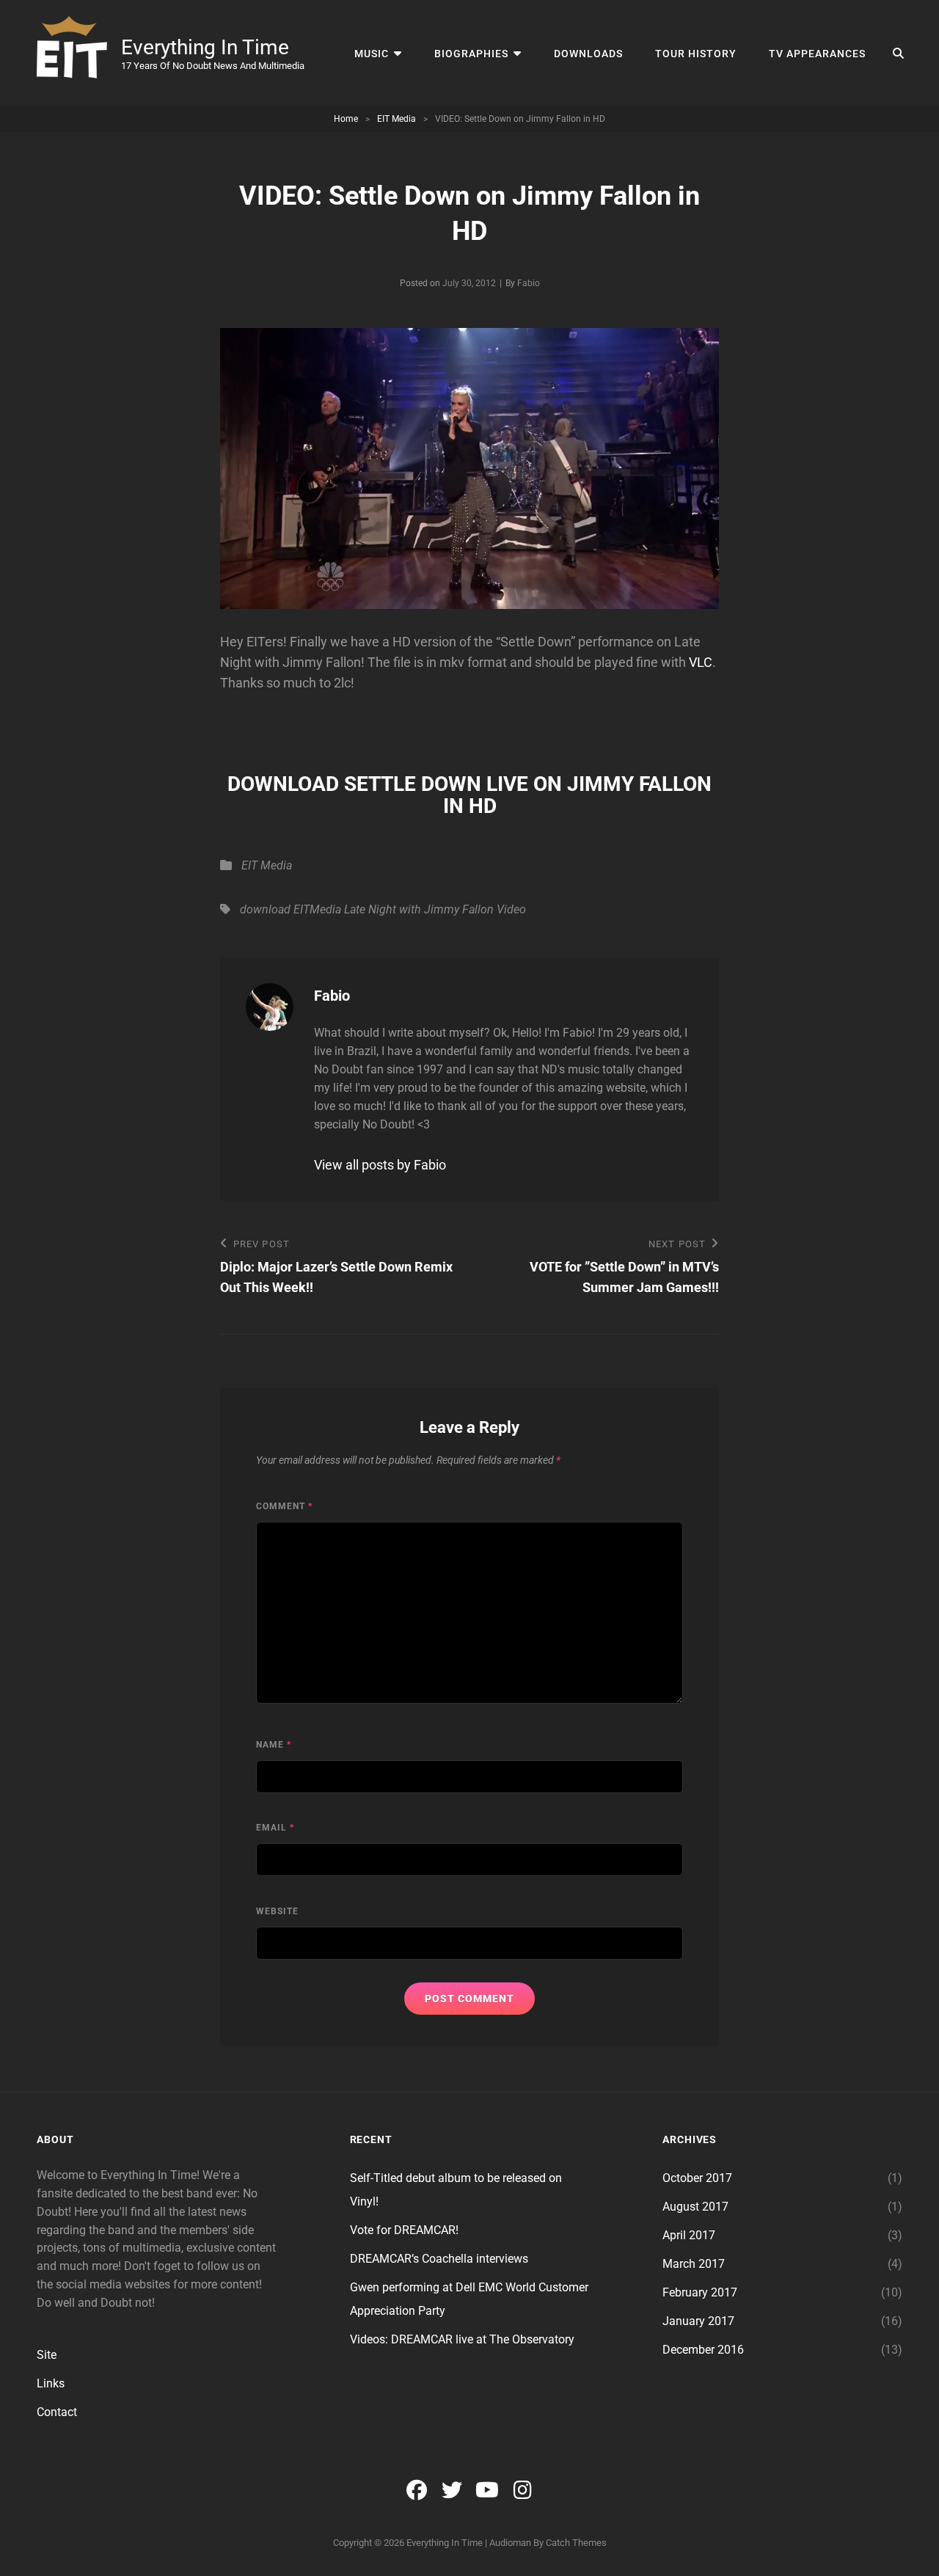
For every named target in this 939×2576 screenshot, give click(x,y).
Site (47, 2355)
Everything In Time (205, 47)
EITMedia (317, 909)
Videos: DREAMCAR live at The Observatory (462, 2339)
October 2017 (697, 2178)
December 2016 (703, 2350)
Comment (284, 1506)
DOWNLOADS (588, 54)
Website (277, 1911)
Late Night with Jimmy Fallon (419, 909)
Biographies (471, 54)
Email (275, 1828)
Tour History (696, 54)
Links (51, 2383)
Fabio (529, 283)
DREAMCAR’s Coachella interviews (439, 2259)
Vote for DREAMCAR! (404, 2230)
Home (346, 119)
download (265, 909)
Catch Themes (576, 2543)
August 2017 (695, 2207)
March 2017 (694, 2264)
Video (511, 909)
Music (372, 54)
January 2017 (698, 2321)
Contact (57, 2412)
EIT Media (397, 119)
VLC (701, 662)
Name (274, 1745)
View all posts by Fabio (380, 1165)
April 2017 (689, 2235)
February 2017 (700, 2292)
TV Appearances (817, 54)
